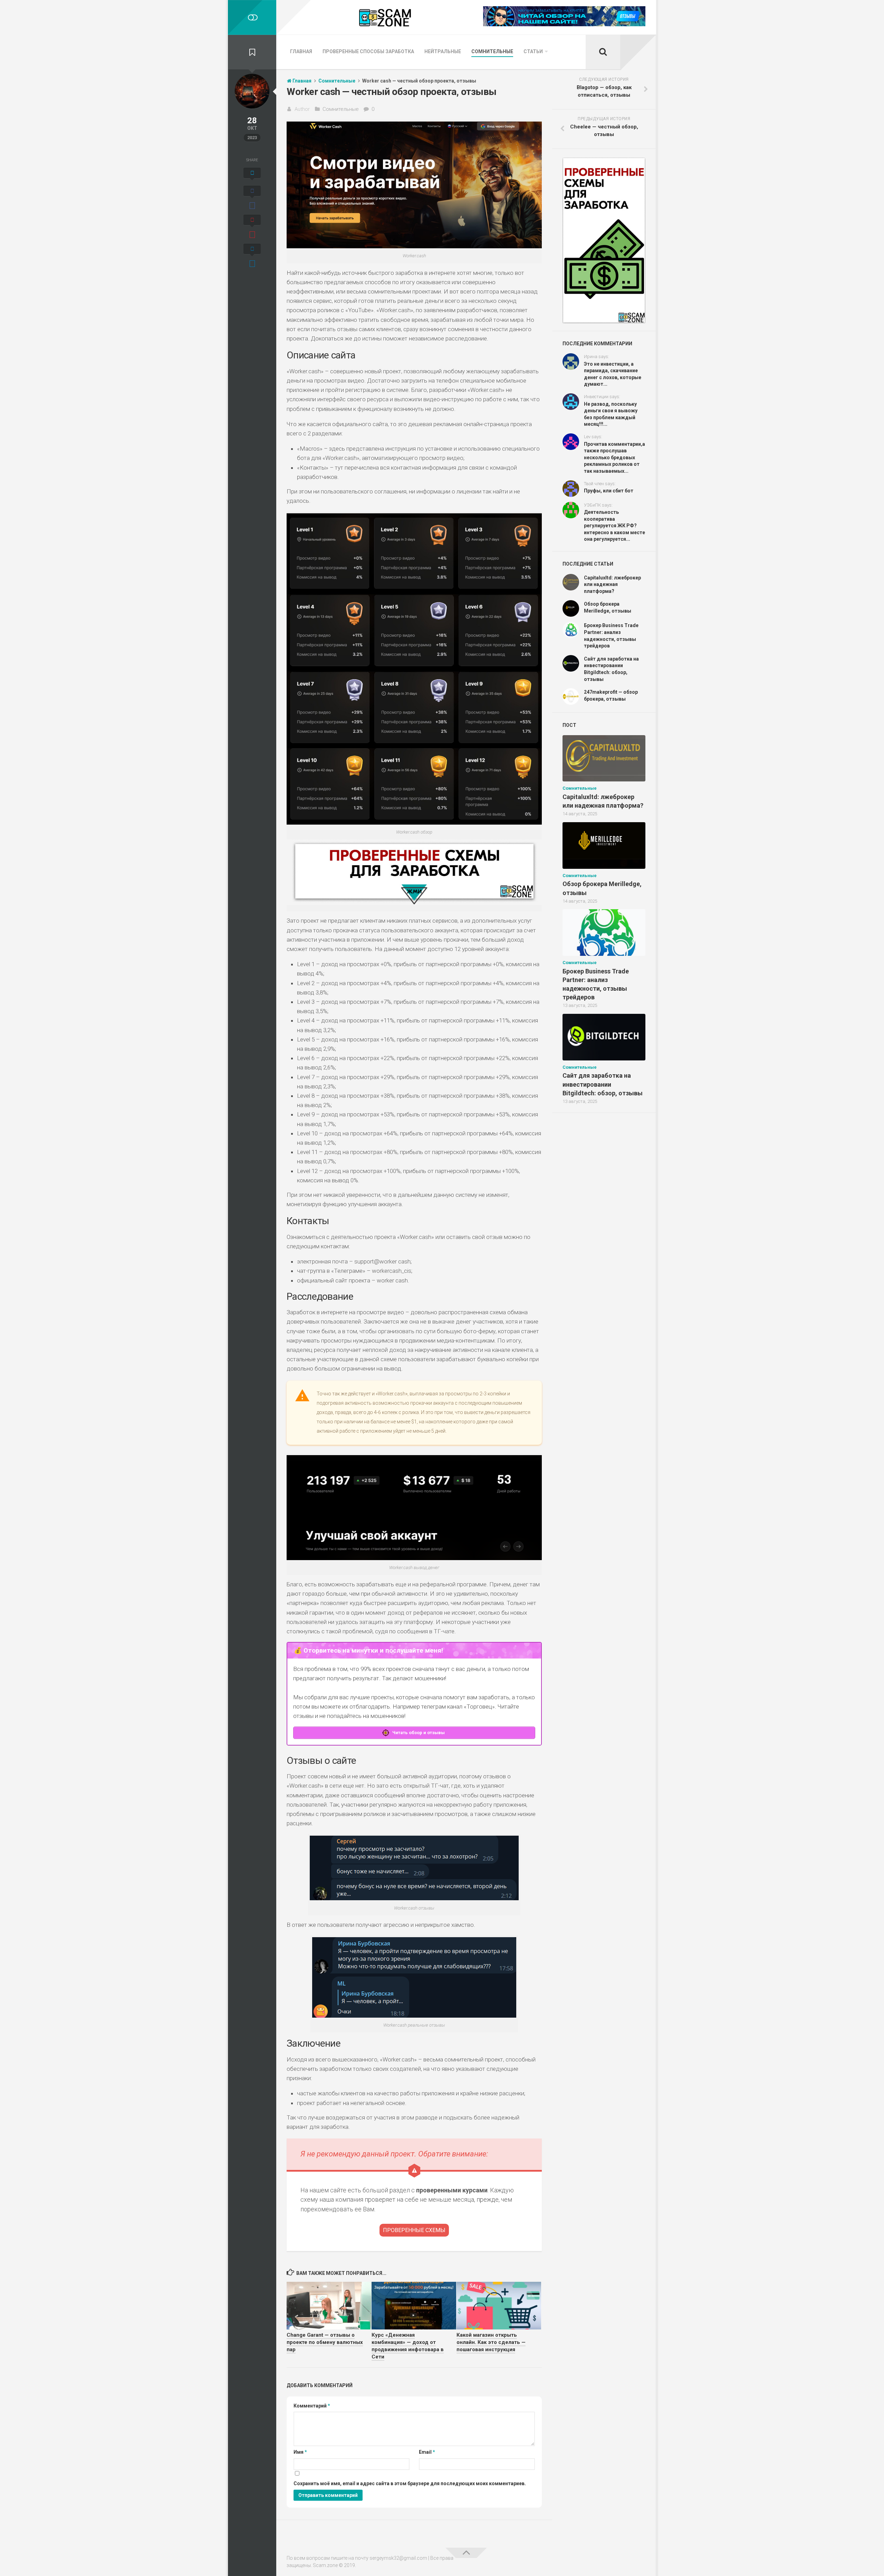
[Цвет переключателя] (252, 17)
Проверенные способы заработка (368, 51)
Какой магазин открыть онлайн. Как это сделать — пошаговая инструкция (491, 2342)
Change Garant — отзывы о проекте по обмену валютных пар (325, 2342)
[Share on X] (252, 175)
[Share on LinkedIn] (252, 257)
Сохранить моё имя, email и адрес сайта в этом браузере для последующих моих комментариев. (410, 2483)
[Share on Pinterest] (252, 228)
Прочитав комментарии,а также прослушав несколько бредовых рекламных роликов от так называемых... (614, 458)
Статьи (533, 51)
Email (427, 2452)
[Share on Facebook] (252, 199)
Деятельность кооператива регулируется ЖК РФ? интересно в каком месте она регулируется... (614, 526)
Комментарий (312, 2406)
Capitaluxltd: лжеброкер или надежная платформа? (612, 584)
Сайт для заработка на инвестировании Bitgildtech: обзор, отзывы (603, 1084)
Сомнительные (492, 51)
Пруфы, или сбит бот (609, 491)
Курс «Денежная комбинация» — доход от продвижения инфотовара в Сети (408, 2346)
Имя (300, 2452)
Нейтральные (443, 51)
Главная (301, 51)
